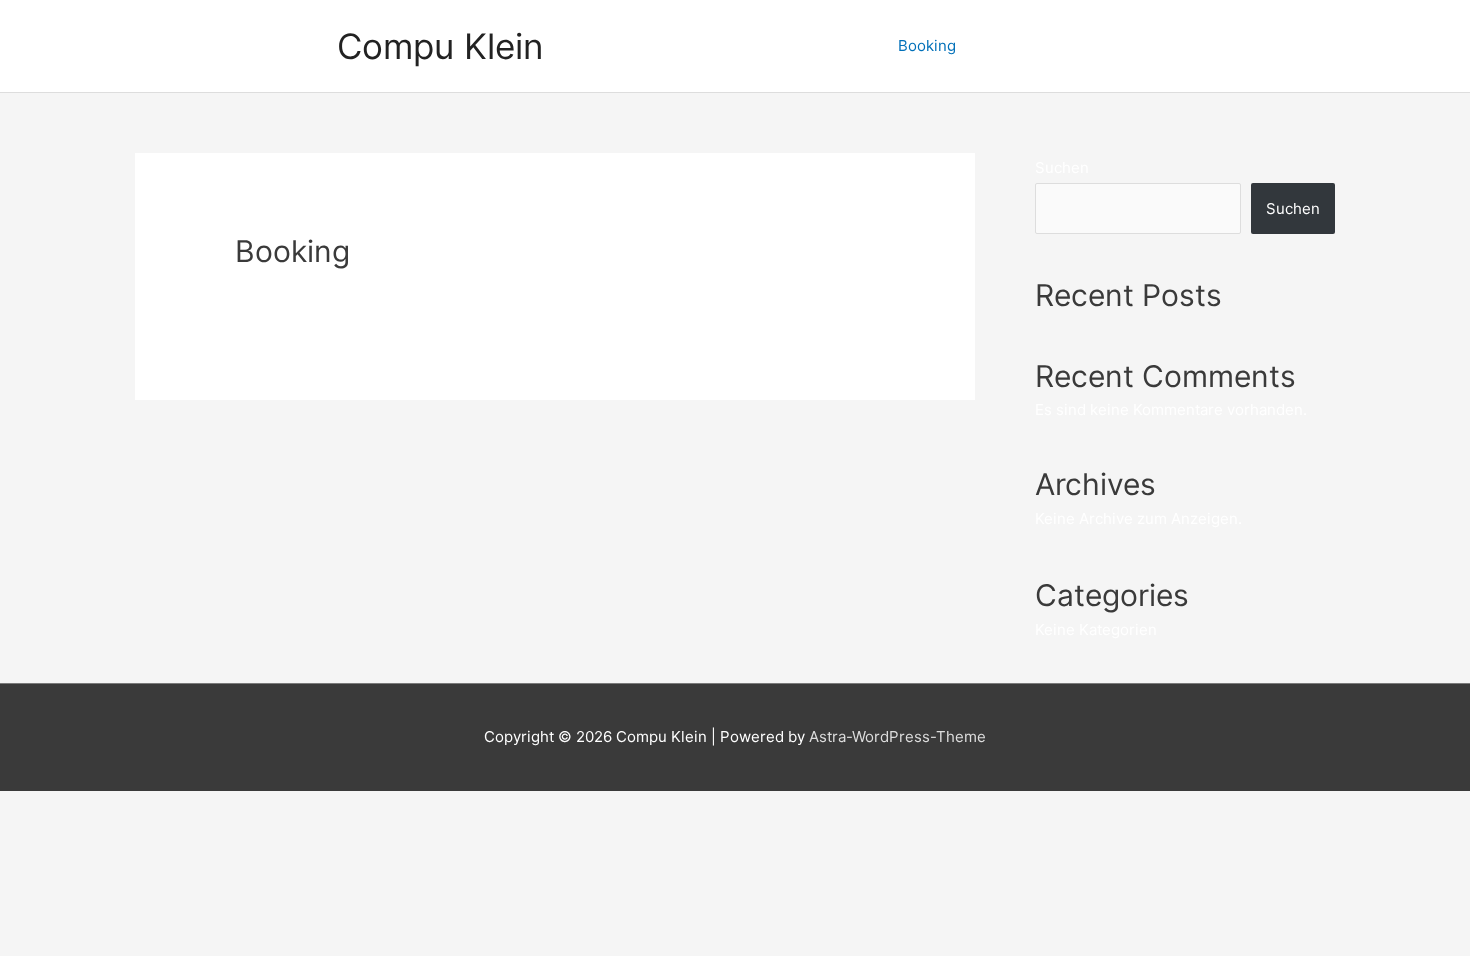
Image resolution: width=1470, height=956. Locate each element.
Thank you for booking (1065, 45)
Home (773, 45)
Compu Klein (440, 46)
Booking (927, 45)
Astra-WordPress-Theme (897, 736)
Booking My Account (1247, 45)
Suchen (1062, 167)
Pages (846, 45)
